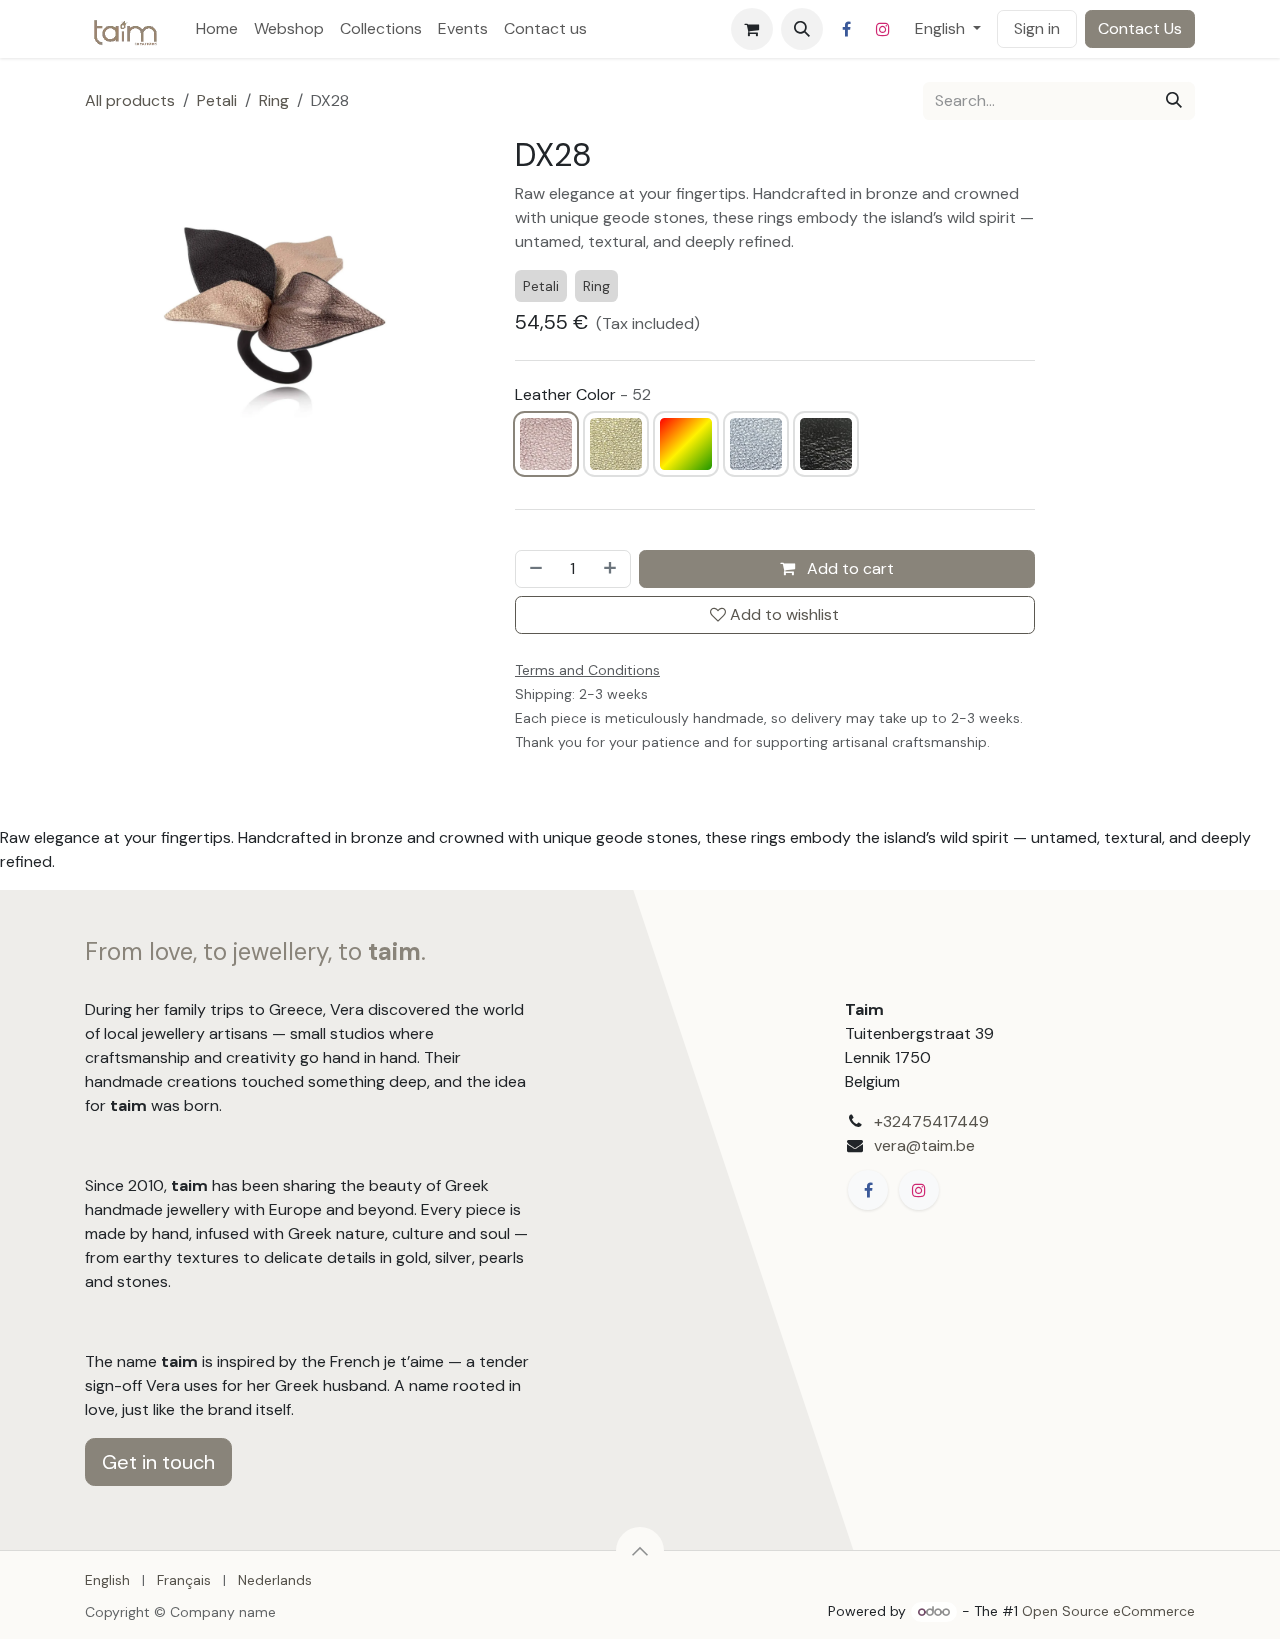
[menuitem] (217, 29)
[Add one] (612, 569)
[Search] (1174, 101)
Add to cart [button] (848, 568)
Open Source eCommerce (1108, 1611)
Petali (217, 100)
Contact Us (1140, 28)
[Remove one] (534, 569)
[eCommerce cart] (752, 29)
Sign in (1037, 28)
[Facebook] (847, 29)
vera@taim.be (924, 1145)
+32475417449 (931, 1121)
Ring (274, 100)
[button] (802, 29)
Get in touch (158, 1462)
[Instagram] (883, 29)
